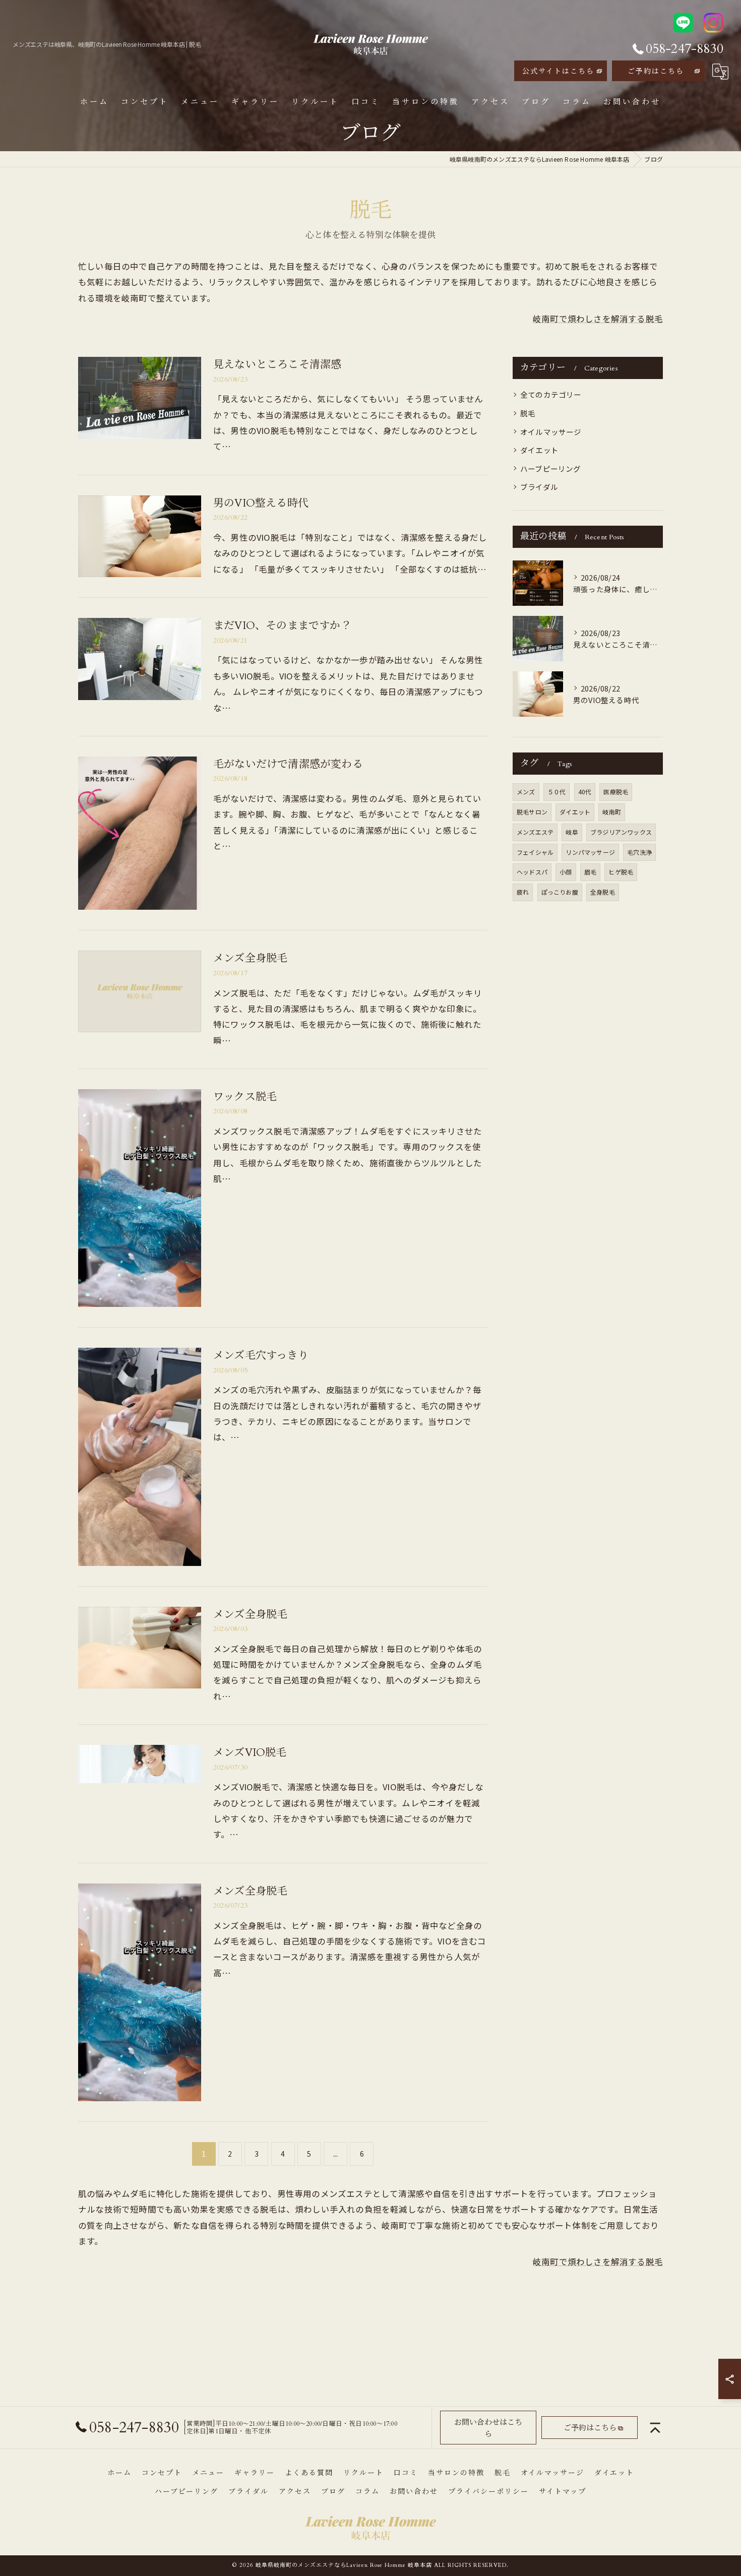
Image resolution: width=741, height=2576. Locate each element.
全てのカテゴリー (551, 394)
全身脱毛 (603, 892)
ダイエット (539, 450)
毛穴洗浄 (639, 852)
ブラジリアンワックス (621, 832)
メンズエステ (535, 832)
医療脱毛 (616, 792)
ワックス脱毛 (245, 1097)
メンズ (526, 792)
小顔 (566, 872)
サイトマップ (563, 2492)
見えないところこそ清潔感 (277, 365)
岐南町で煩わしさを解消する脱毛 (598, 319)
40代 (585, 792)
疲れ (523, 892)
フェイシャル (535, 852)
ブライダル (539, 487)
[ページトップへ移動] (655, 2428)
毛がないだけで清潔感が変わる (288, 764)
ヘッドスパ (532, 872)
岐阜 (572, 832)
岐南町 (612, 812)
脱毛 (528, 413)
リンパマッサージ (590, 852)
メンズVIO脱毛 (250, 1753)
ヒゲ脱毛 (621, 872)
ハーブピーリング (551, 468)
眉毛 (590, 872)
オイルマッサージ (551, 432)
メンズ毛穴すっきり (261, 1356)
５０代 (557, 792)
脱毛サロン (532, 812)
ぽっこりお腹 (560, 892)
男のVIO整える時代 (261, 503)
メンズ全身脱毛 (250, 958)
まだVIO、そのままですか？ (282, 626)
